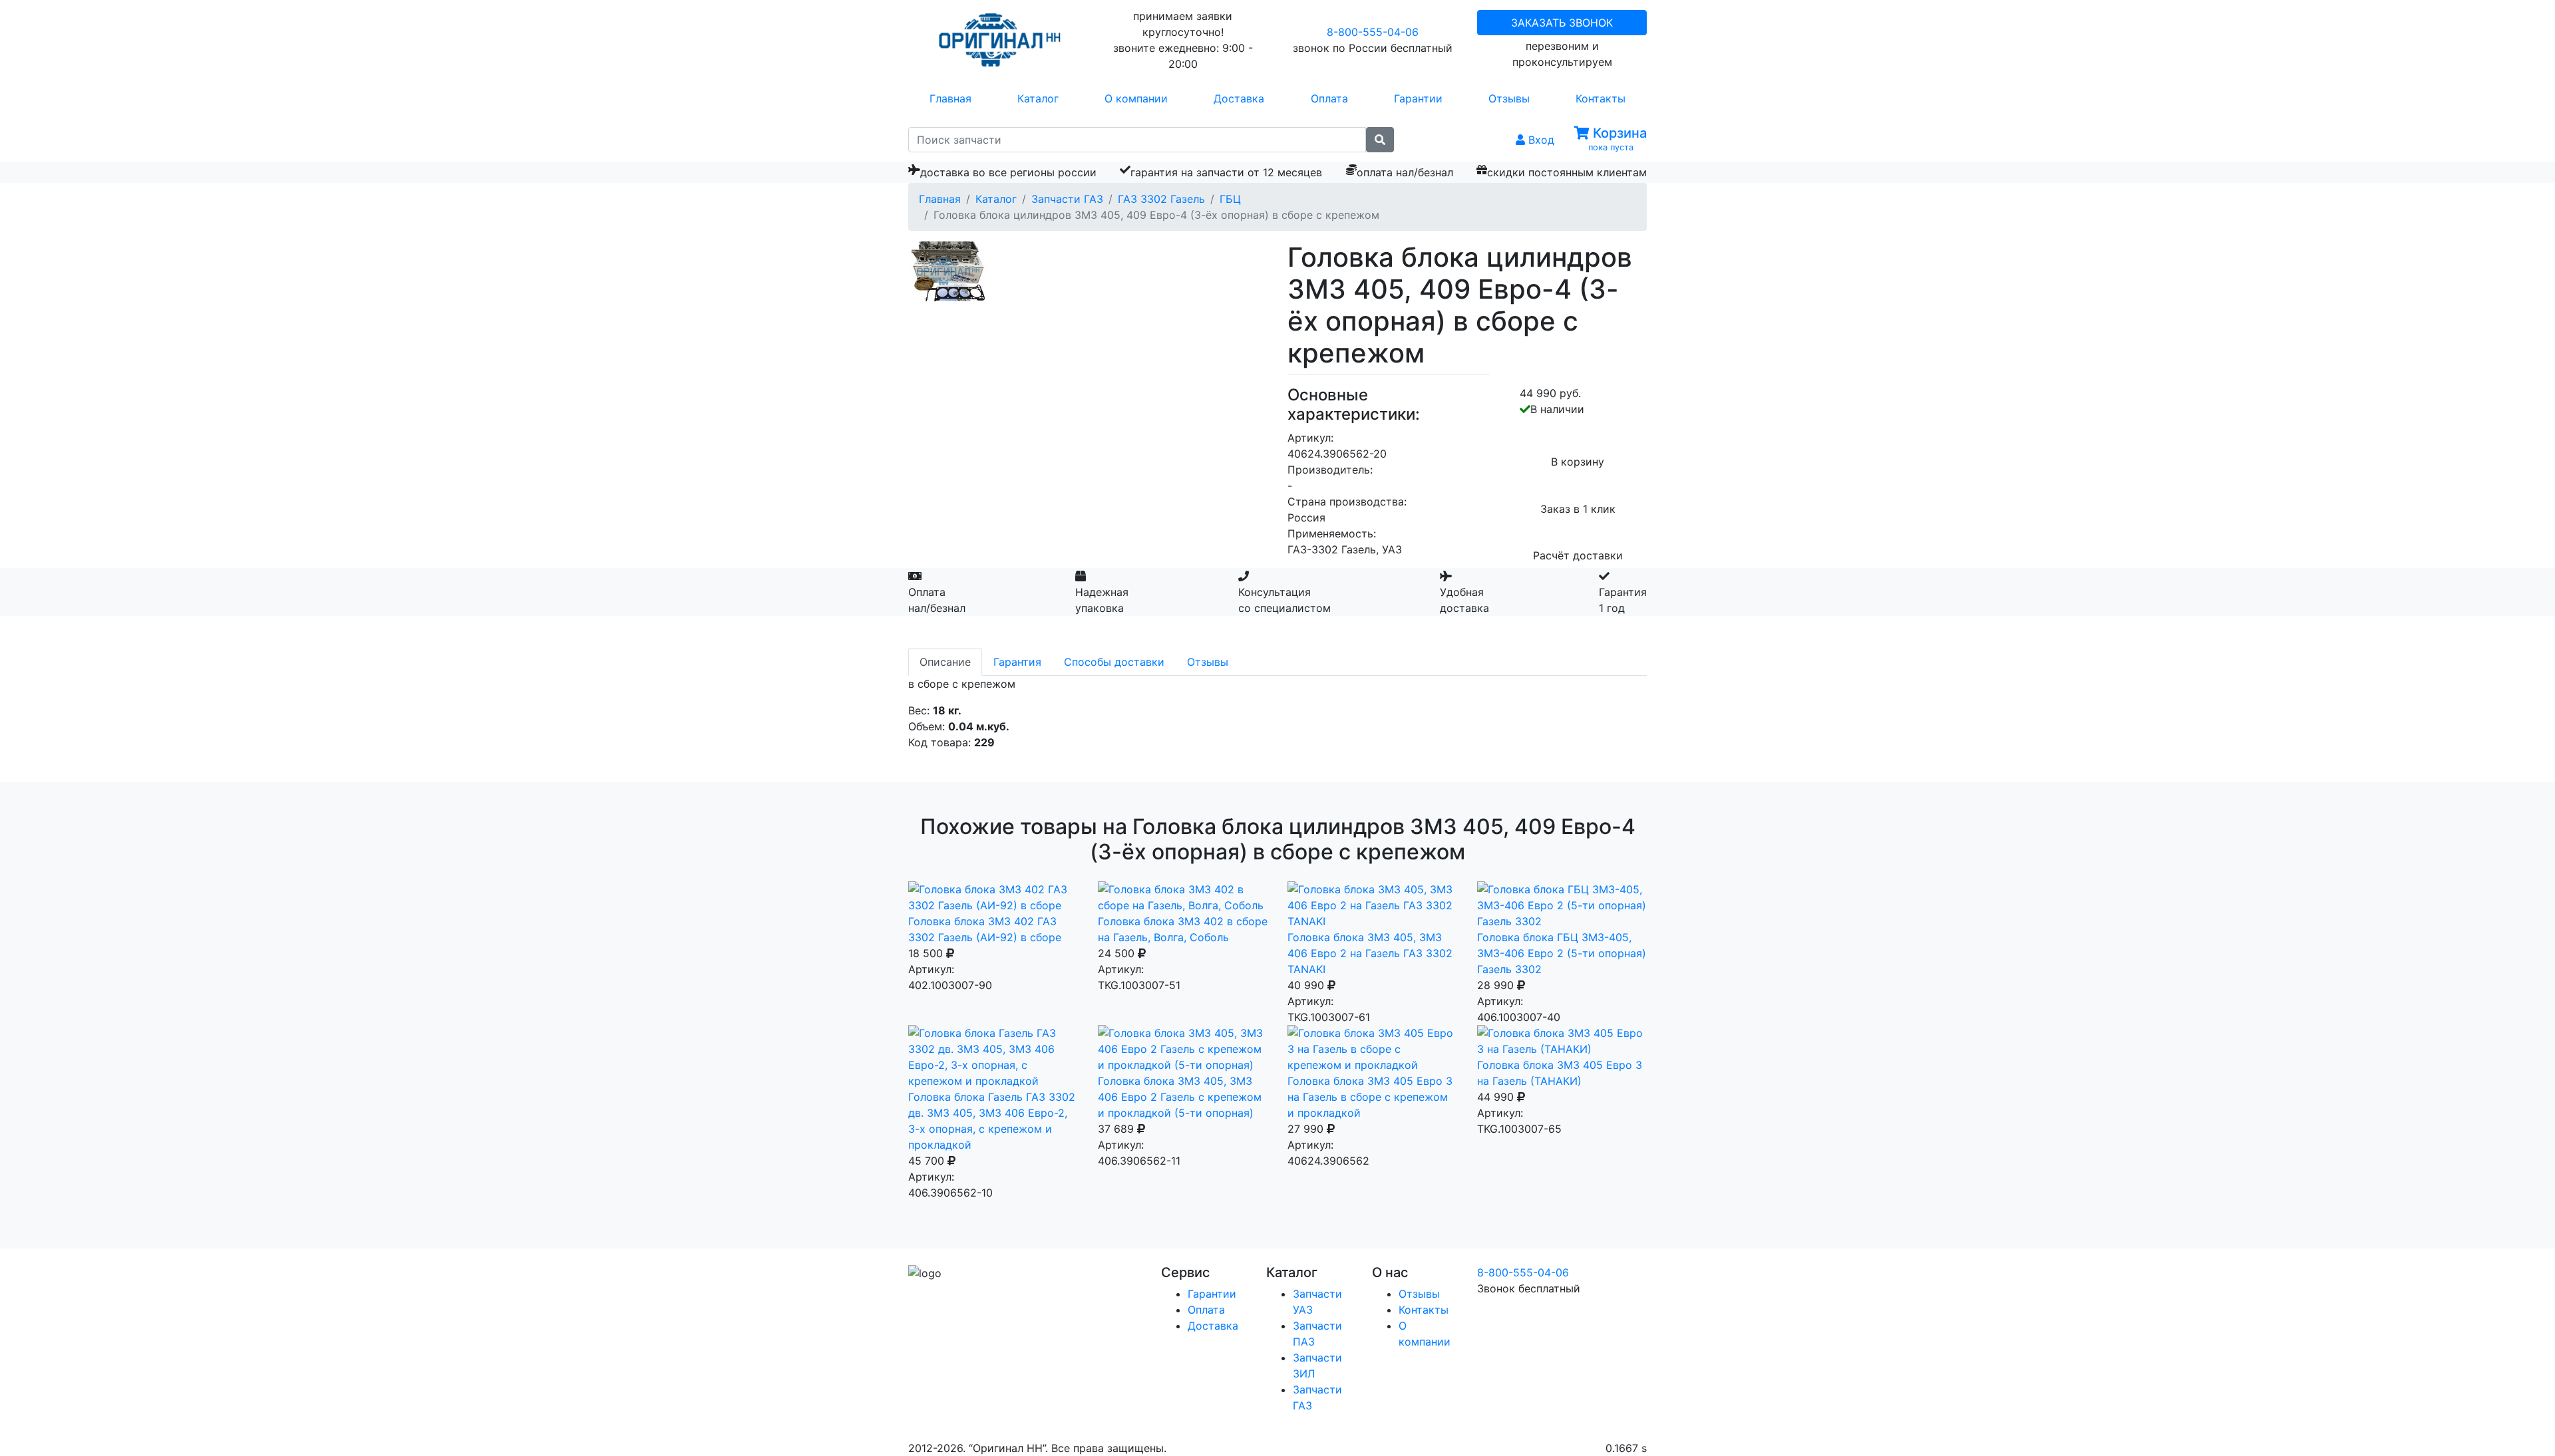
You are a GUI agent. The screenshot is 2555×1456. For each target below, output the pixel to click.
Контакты (1601, 98)
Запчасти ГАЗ (1067, 199)
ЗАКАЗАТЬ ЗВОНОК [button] (1562, 23)
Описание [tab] (945, 662)
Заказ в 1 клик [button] (1578, 509)
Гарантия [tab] (1017, 662)
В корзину (1578, 462)
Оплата (1329, 98)
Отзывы (1509, 98)
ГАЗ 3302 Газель (1161, 199)
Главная (950, 98)
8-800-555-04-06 (1373, 32)
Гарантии (1418, 98)
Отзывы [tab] (1208, 662)
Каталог (1038, 98)
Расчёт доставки (1578, 555)
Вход (1540, 140)
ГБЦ (1230, 199)
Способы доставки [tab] (1114, 662)
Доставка (1239, 98)
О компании (1136, 98)
